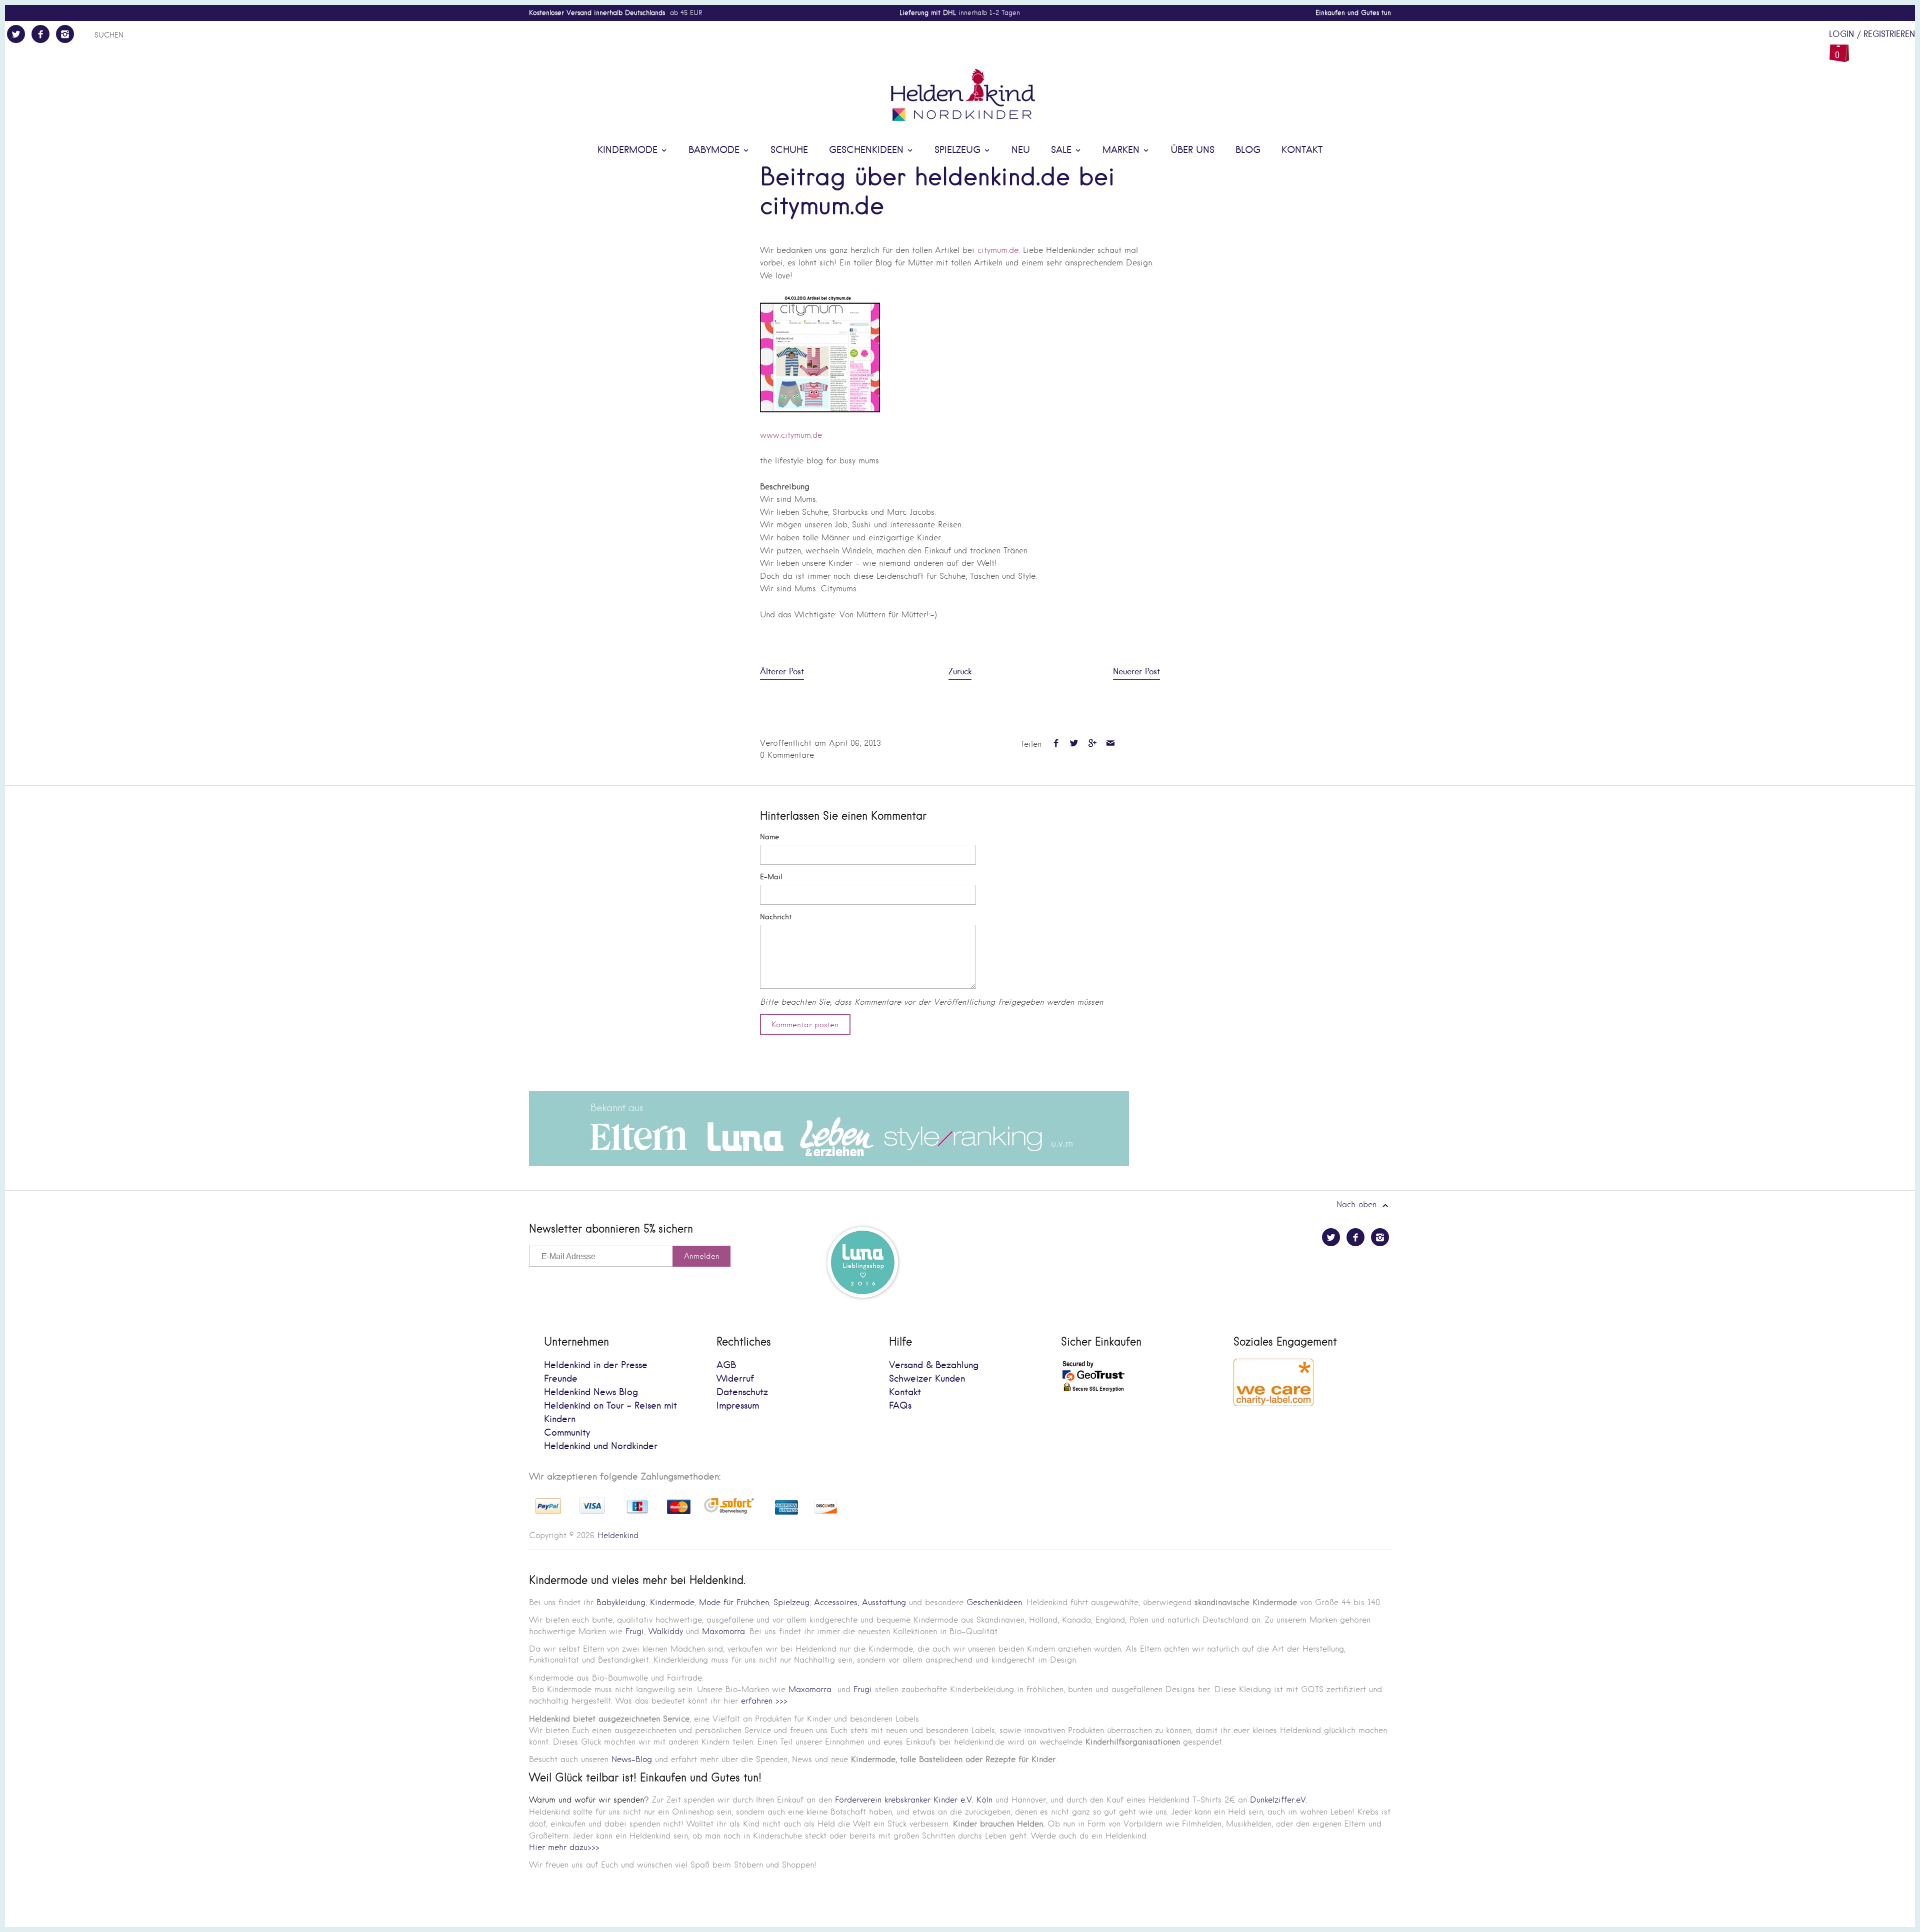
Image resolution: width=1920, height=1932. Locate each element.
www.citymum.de (791, 435)
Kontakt (1302, 150)
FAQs (900, 1406)
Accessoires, (836, 1602)
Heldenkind (618, 1535)
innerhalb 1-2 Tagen (960, 13)
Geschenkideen (868, 150)
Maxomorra (723, 1631)
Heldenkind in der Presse (596, 1365)
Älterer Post (782, 672)
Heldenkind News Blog (591, 1392)
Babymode (715, 150)
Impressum (738, 1406)
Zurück (960, 672)
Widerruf (735, 1379)
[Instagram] (65, 34)
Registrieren (1889, 34)
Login (1841, 34)
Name (769, 837)
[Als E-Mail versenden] (1110, 744)
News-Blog (632, 1759)
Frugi (635, 1631)
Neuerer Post (1136, 672)
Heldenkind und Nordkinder (601, 1446)
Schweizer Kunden (927, 1379)
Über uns (1192, 150)
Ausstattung (884, 1602)
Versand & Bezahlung (934, 1365)
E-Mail (771, 877)
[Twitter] (16, 34)
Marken (1122, 150)
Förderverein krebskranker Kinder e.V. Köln (915, 1800)
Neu (1021, 150)
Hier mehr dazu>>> (564, 1847)
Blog (1248, 150)
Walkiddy (666, 1631)
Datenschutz (742, 1392)
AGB (726, 1365)
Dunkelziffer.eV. (1279, 1800)
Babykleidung (621, 1602)
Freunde (561, 1379)
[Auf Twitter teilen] (1074, 744)
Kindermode (629, 150)
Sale (1063, 150)
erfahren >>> (764, 1701)
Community (567, 1433)
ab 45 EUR (615, 13)
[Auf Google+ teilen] (1092, 744)
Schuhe (789, 150)
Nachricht (776, 917)
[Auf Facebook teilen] (1056, 744)
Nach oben (1358, 1204)
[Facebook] (40, 34)
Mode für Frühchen (734, 1602)
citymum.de (998, 250)
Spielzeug (959, 150)
